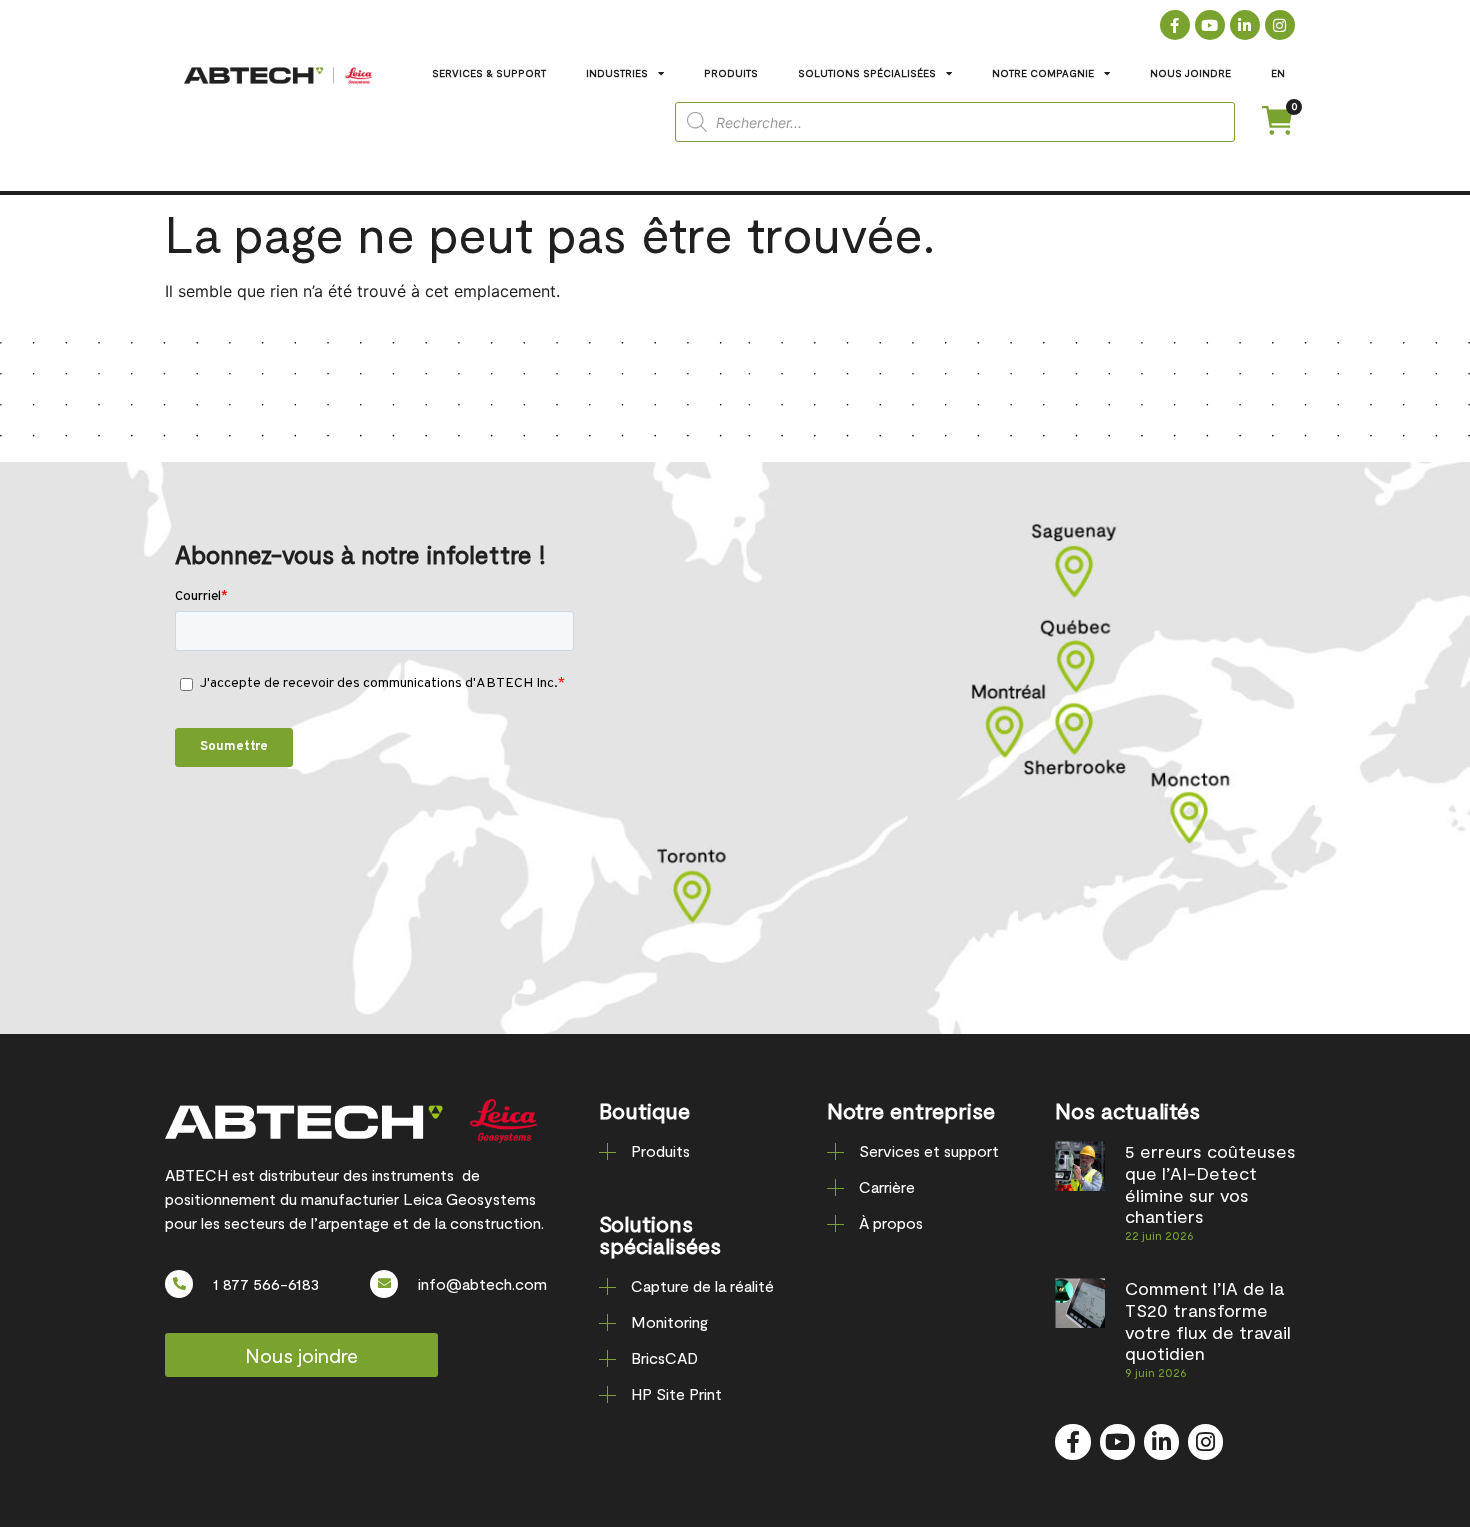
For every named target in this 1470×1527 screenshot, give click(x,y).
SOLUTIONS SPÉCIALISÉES (867, 73)
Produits (660, 1150)
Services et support (929, 1150)
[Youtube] (1210, 25)
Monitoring (669, 1321)
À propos (891, 1222)
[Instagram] (1280, 25)
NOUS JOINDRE (1190, 73)
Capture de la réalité (702, 1285)
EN (1278, 73)
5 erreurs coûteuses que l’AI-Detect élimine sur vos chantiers (1210, 1183)
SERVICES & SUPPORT (489, 73)
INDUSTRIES (617, 73)
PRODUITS (731, 73)
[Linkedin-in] (1245, 25)
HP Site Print (676, 1393)
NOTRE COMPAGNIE (1043, 73)
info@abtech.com (482, 1283)
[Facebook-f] (1175, 25)
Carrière (887, 1186)
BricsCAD (664, 1357)
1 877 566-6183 (266, 1283)
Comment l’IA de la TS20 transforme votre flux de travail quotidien (1208, 1320)
